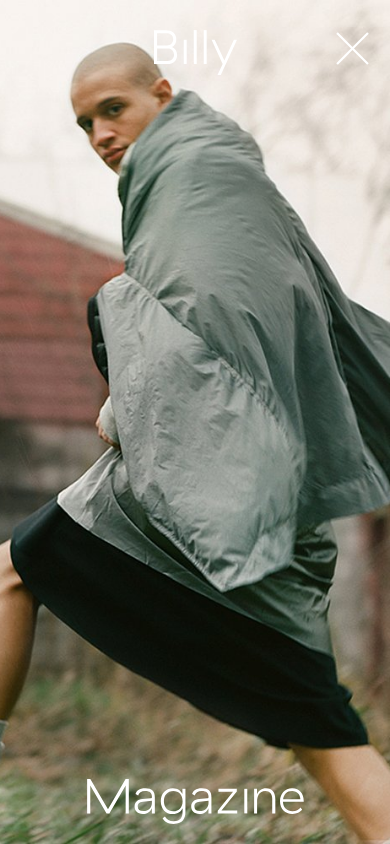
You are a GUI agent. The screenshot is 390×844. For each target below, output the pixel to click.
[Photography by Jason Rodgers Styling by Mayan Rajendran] (195, 422)
